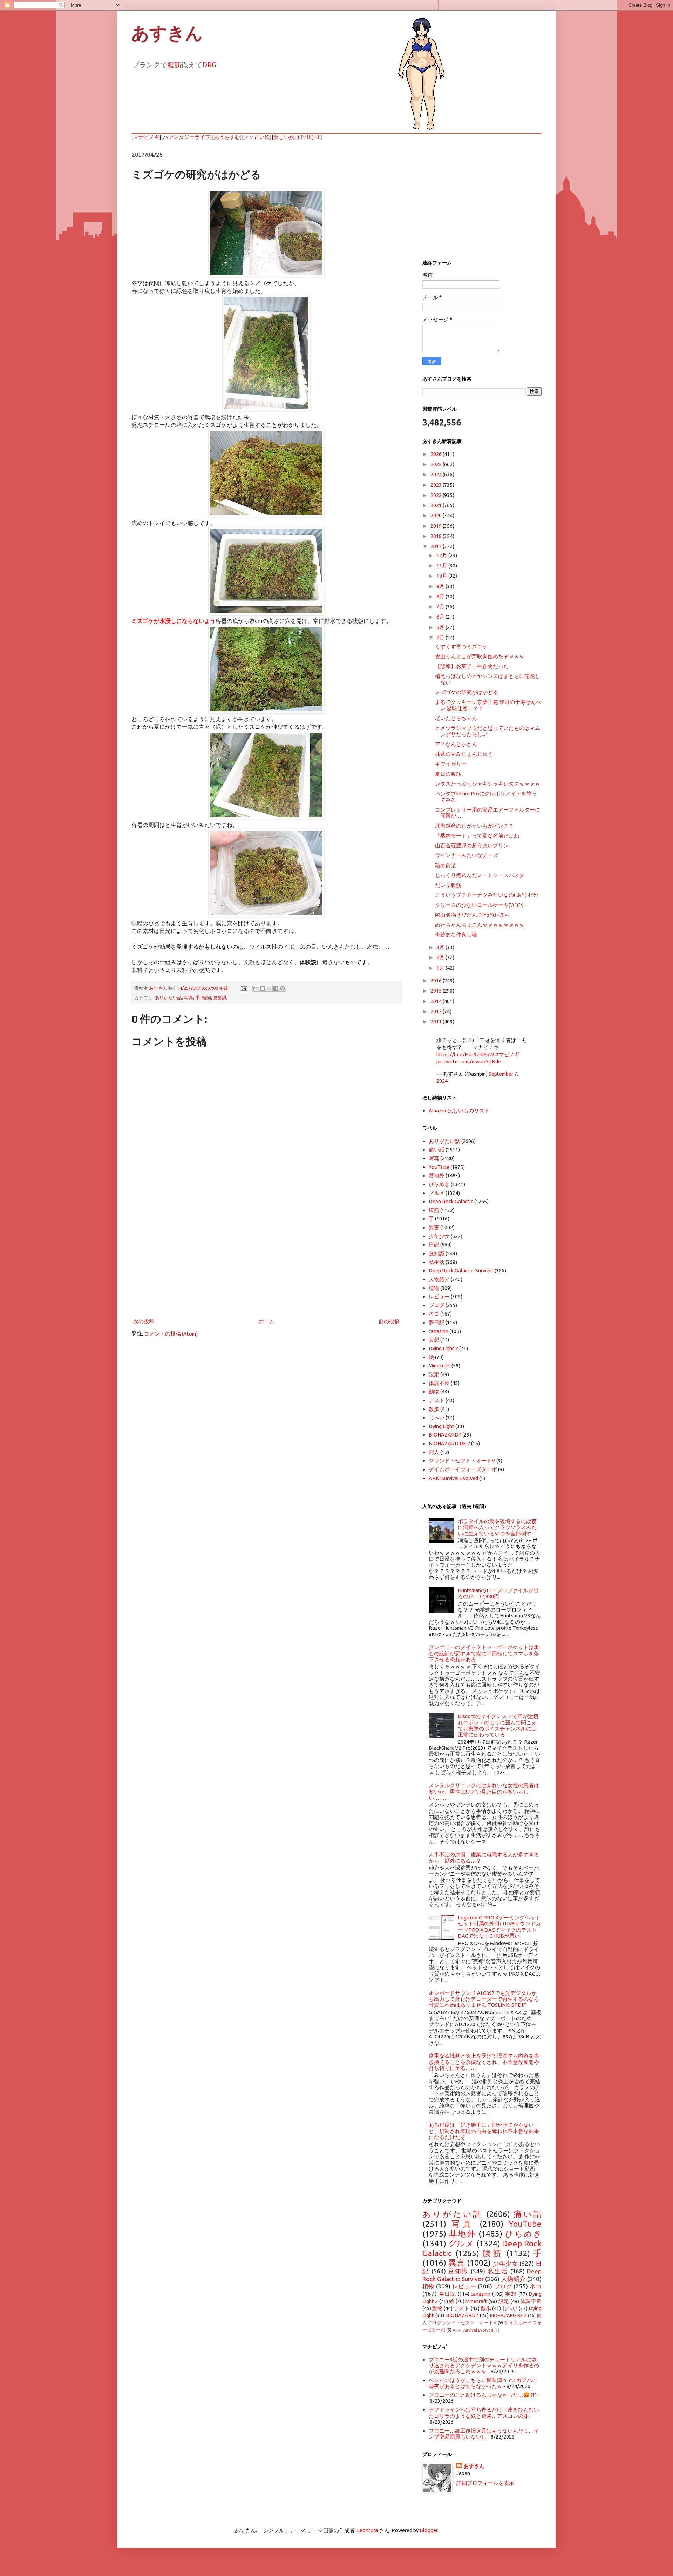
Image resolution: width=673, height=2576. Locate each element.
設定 (434, 1374)
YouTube (439, 1167)
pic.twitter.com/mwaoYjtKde (469, 1061)
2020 (437, 515)
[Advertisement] (266, 1259)
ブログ (437, 1305)
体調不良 (439, 1383)
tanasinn (439, 1331)
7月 (441, 607)
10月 (442, 576)
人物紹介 (439, 1279)
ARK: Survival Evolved (453, 1478)
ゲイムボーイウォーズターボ (463, 1469)
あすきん (167, 33)
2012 (437, 1011)
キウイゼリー (451, 764)
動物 (434, 1391)
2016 (437, 980)
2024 (437, 474)
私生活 (437, 1262)
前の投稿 (389, 1321)
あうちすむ (227, 137)
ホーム (267, 1321)
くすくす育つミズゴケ (461, 647)
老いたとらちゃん (456, 718)
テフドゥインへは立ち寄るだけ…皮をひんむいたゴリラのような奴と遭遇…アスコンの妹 (484, 2413)
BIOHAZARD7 (445, 1435)
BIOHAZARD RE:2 (449, 1443)
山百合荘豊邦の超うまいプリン (472, 845)
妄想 (434, 1340)
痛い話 (437, 1149)
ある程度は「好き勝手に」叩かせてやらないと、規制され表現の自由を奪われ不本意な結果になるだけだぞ (484, 2131)
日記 (434, 1245)
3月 (441, 947)
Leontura (367, 2530)
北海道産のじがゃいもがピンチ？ (474, 826)
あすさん (474, 2466)
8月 (441, 596)
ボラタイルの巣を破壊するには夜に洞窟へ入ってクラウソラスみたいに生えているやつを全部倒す (497, 1527)
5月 (441, 627)
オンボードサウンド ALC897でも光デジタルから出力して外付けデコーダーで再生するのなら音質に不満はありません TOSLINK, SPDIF (484, 1999)
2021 (437, 505)
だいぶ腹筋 (448, 885)
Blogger (429, 2530)
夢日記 (437, 1322)
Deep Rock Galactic (451, 1201)
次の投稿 (144, 1321)
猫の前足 (446, 865)
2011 (437, 1021)
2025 (437, 464)
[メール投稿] (243, 988)
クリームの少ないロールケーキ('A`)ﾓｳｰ (481, 905)
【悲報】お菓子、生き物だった (472, 666)
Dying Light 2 (443, 1348)
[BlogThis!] (263, 988)
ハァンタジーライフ (187, 137)
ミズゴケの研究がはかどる (467, 692)
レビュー (439, 1296)
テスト (437, 1400)
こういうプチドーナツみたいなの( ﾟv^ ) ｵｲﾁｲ (487, 895)
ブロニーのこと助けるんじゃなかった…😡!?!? (483, 2395)
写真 (189, 997)
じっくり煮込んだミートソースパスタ (480, 875)
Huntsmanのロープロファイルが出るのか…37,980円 (498, 1593)
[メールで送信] (256, 988)
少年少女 (439, 1236)
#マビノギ (507, 1054)
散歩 (434, 1409)
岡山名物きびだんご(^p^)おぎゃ (472, 915)
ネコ (434, 1314)
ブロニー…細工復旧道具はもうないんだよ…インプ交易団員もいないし (484, 2434)
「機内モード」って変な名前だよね (477, 836)
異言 (434, 1227)
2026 (437, 454)
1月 (441, 968)
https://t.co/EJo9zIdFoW (465, 1054)
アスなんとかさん (456, 744)
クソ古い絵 (257, 137)
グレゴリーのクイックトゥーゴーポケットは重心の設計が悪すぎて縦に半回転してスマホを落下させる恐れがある (484, 1653)
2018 (437, 536)
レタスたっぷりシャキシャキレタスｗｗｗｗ (488, 784)
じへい (437, 1417)
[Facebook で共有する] (276, 988)
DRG (209, 65)
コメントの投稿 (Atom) (171, 1334)
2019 (437, 526)
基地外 (437, 1175)
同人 (434, 1452)
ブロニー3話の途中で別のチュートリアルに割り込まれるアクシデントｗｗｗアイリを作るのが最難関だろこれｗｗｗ (484, 2366)
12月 (442, 555)
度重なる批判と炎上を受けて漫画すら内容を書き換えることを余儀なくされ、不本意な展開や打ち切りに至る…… (484, 2062)
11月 (442, 566)
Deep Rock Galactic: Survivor (461, 1270)
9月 (441, 586)
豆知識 (220, 997)
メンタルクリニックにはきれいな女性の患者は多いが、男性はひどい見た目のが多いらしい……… (484, 1791)
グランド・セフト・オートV (462, 1461)
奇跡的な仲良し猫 (456, 934)
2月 (441, 957)
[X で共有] (269, 988)
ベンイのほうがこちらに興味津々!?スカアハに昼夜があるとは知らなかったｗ (483, 2383)
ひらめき (439, 1184)
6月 (441, 617)
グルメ (437, 1193)
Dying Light (441, 1426)
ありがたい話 (168, 997)
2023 (437, 485)
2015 (437, 991)
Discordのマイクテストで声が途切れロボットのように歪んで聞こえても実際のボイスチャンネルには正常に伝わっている (498, 1725)
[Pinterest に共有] (283, 988)
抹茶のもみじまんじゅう (464, 754)
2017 (437, 546)
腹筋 (174, 65)
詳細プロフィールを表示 (485, 2483)
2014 (437, 1001)
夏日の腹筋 (448, 774)
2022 (437, 495)
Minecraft (440, 1366)
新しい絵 (284, 137)
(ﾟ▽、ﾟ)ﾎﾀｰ (310, 137)
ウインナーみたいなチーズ (467, 855)
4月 (441, 637)
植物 (206, 997)
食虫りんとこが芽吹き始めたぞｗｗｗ (480, 656)
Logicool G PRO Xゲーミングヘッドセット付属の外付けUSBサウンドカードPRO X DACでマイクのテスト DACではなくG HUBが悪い (499, 1927)
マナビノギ (146, 137)
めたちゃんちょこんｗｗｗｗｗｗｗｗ (480, 925)
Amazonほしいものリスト (459, 1111)
